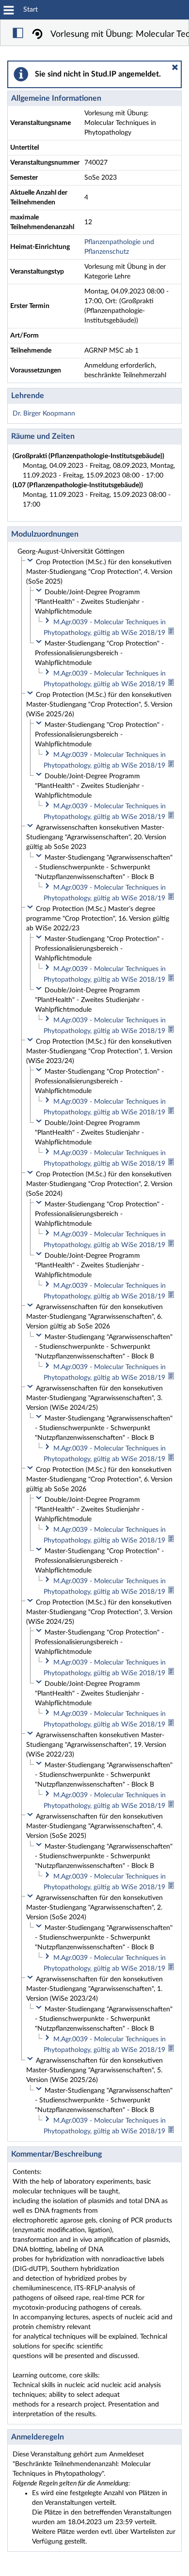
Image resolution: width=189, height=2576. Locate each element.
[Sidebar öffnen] (18, 34)
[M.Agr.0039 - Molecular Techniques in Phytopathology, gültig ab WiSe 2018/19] (171, 633)
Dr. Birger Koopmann (44, 414)
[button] (175, 67)
